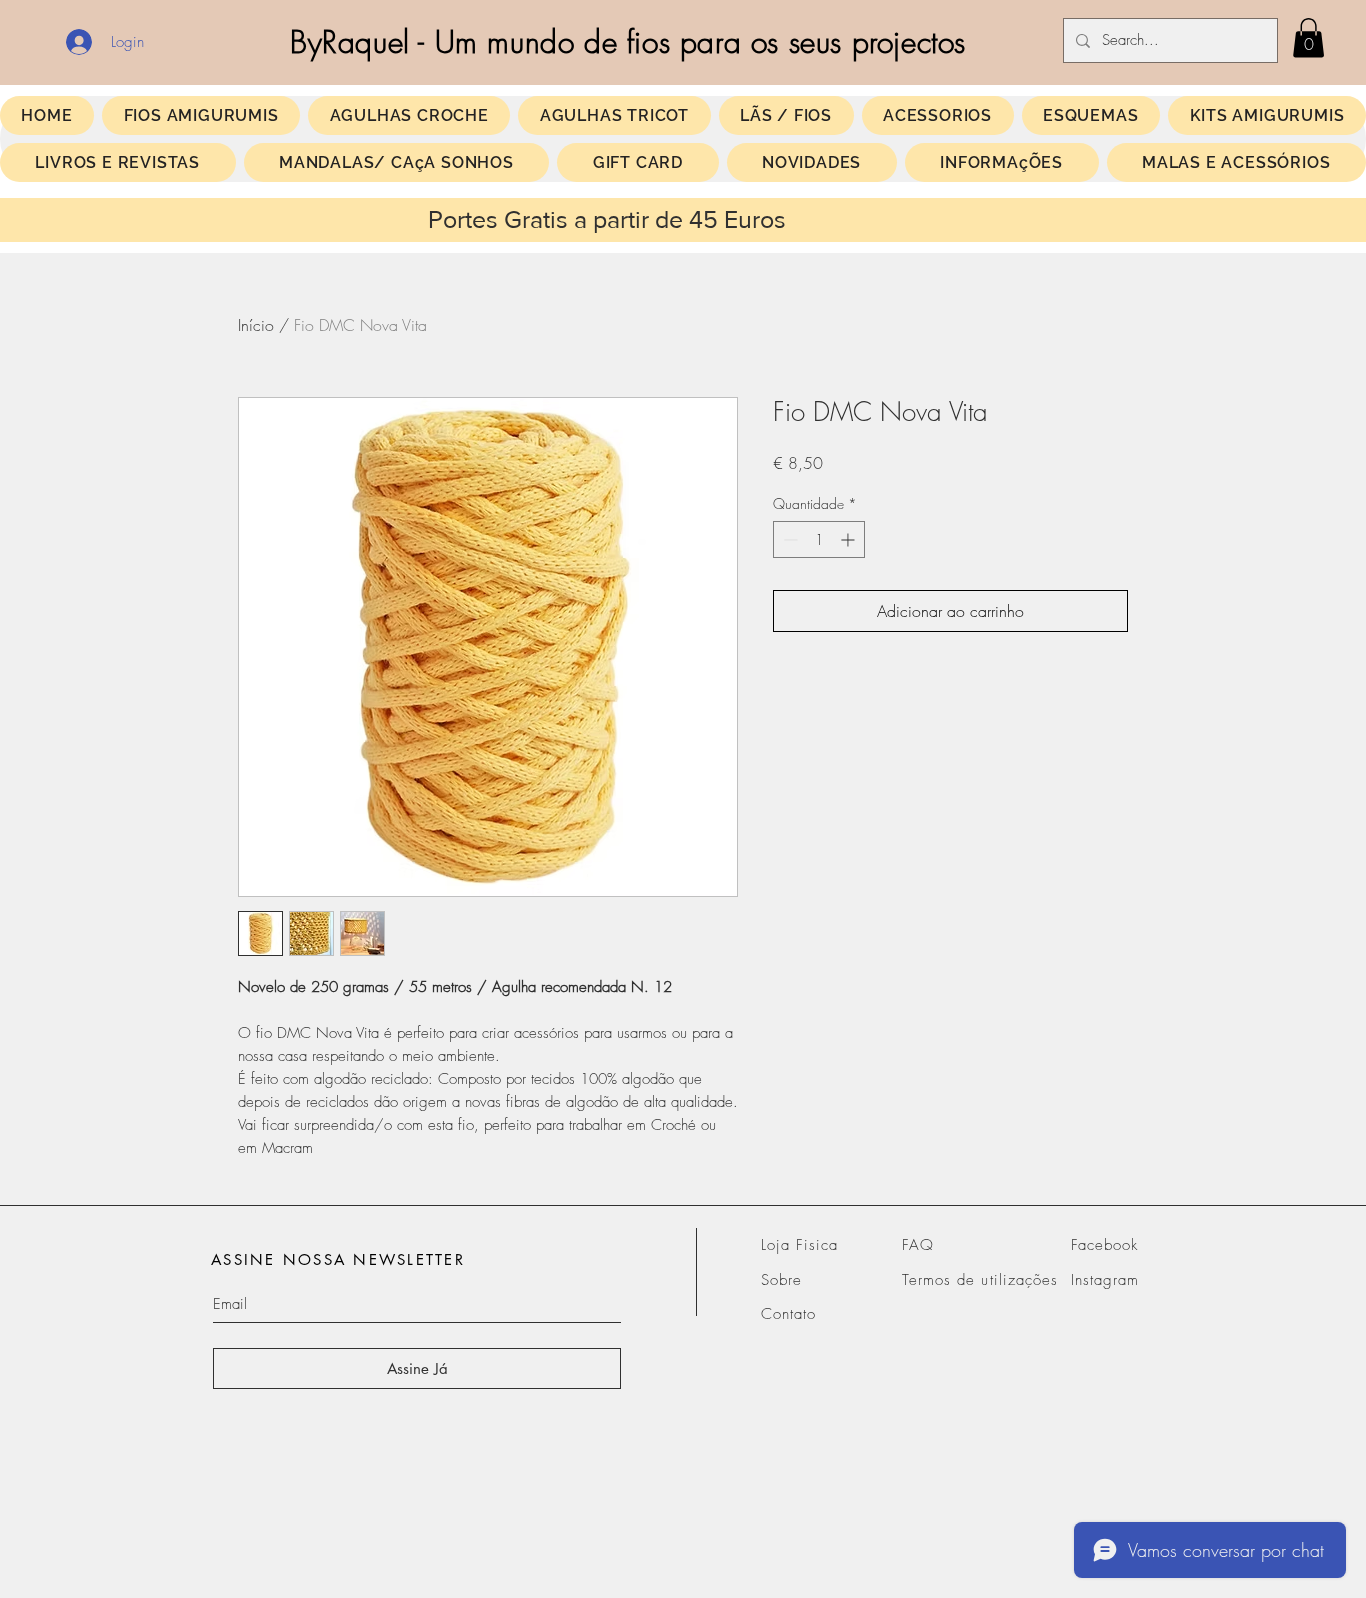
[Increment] (849, 539)
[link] (1308, 37)
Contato (788, 1314)
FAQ (918, 1245)
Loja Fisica (800, 1245)
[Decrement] (788, 539)
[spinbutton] (819, 539)
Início (256, 325)
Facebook (1104, 1245)
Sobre (781, 1280)
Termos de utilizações (980, 1280)
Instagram (1105, 1280)
